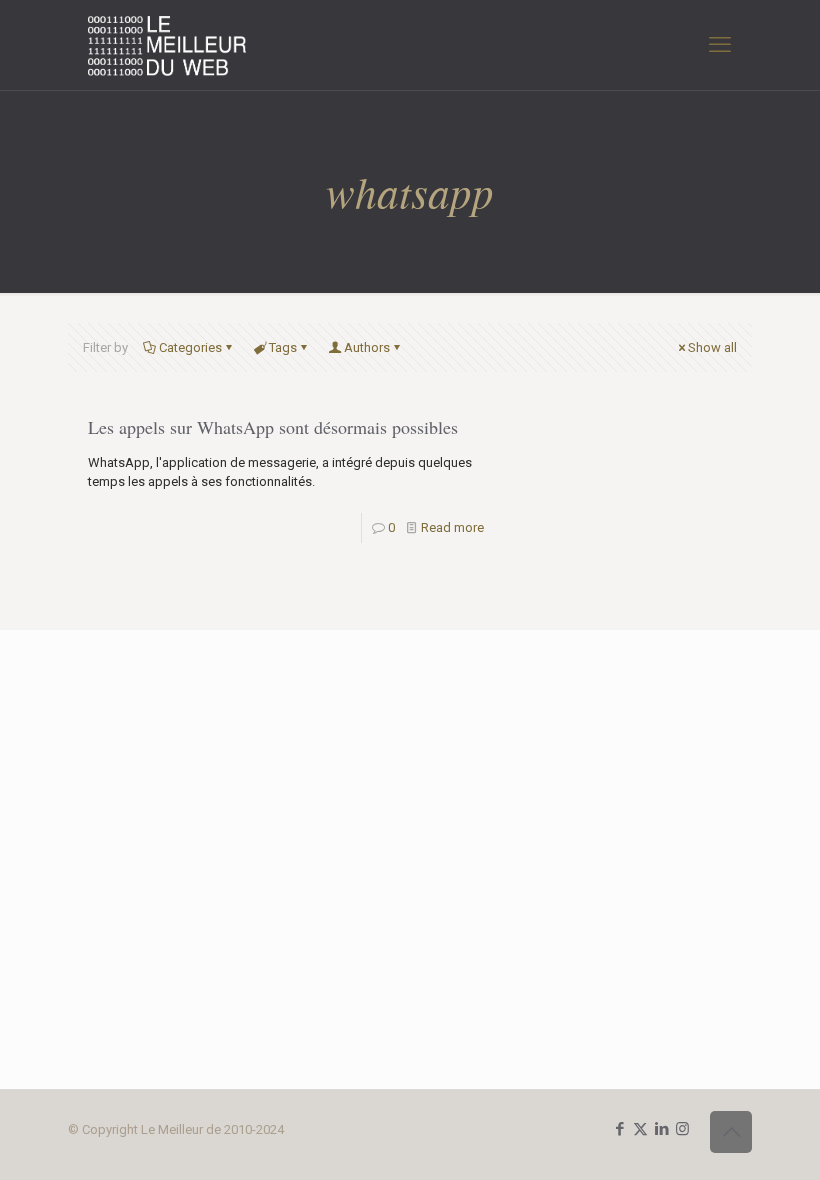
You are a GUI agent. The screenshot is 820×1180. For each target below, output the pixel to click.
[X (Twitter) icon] (640, 1129)
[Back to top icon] (731, 1132)
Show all (712, 347)
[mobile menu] (720, 45)
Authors (367, 347)
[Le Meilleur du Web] (167, 45)
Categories (190, 347)
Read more (452, 527)
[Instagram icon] (682, 1129)
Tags (283, 347)
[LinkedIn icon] (661, 1129)
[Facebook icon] (619, 1129)
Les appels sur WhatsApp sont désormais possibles (273, 427)
